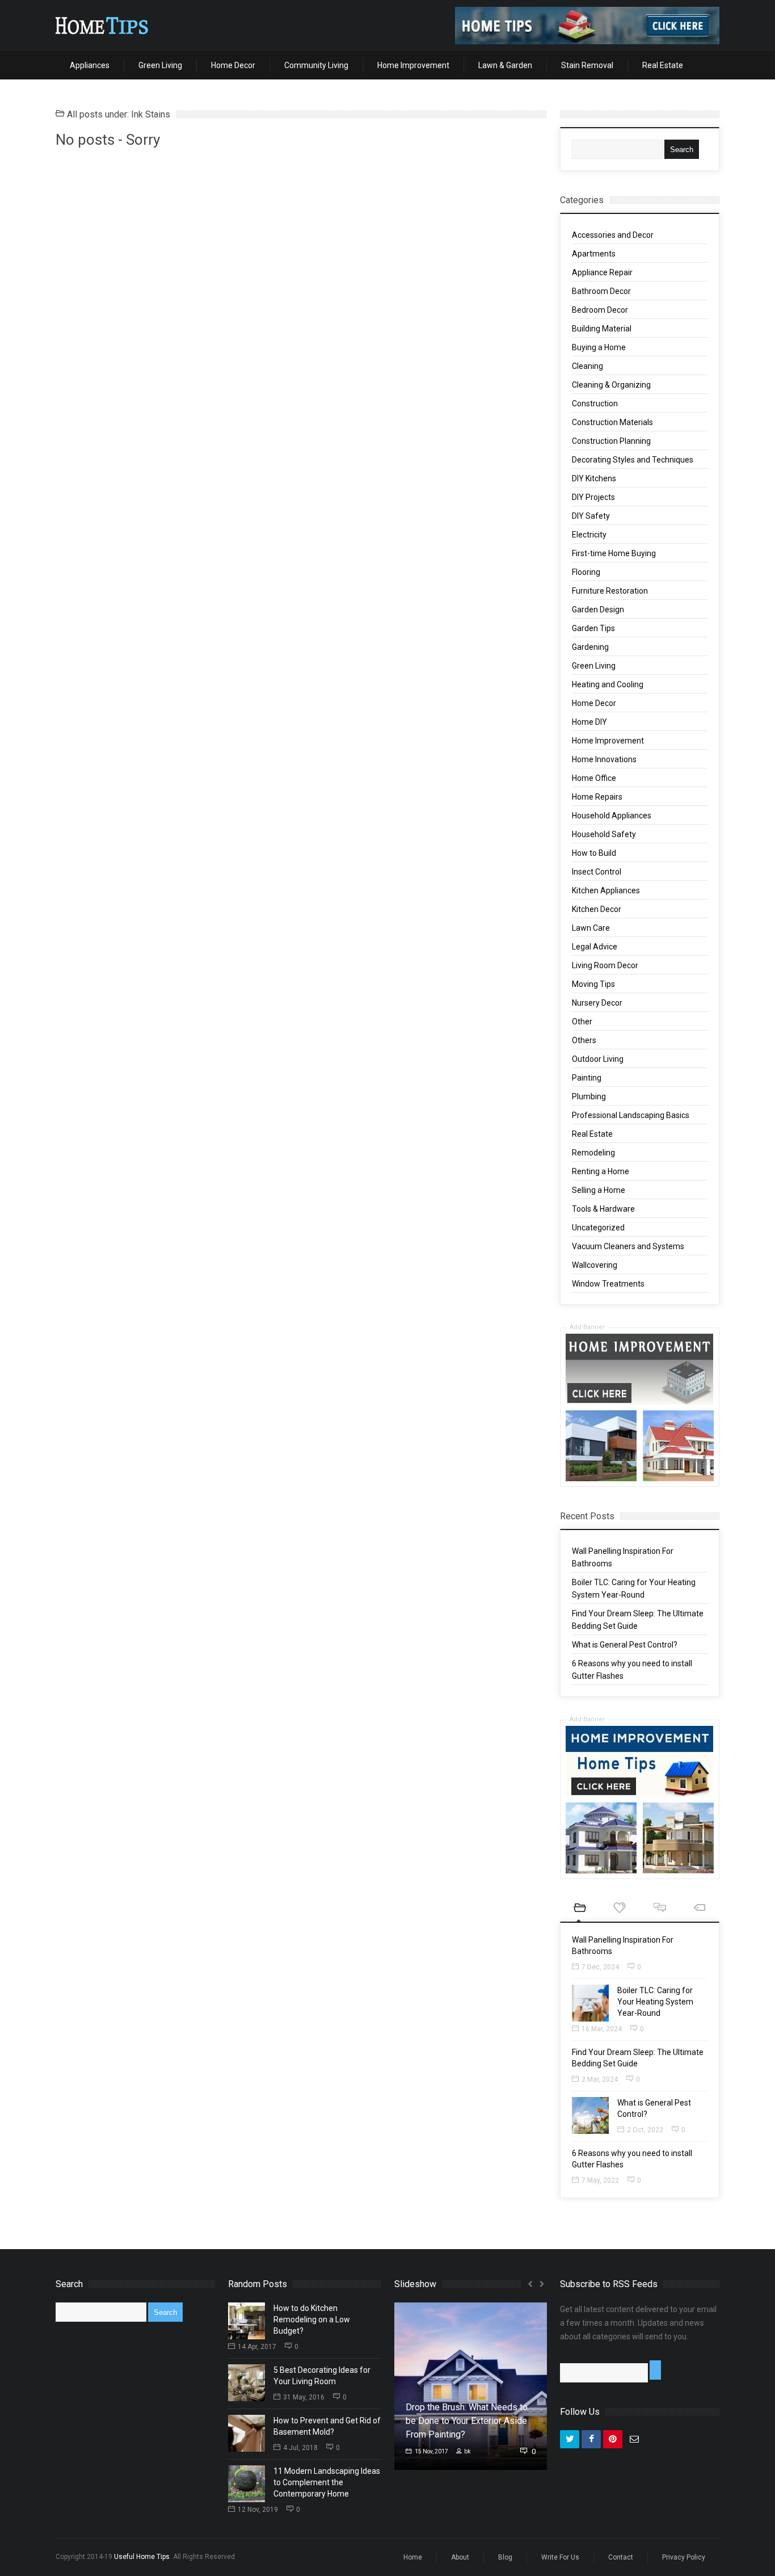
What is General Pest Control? (625, 1645)
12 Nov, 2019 (258, 2510)
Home (413, 2557)
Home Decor (233, 65)
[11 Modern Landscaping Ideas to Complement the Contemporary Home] (247, 2484)
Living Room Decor (605, 965)
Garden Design (598, 610)
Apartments (594, 254)
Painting (587, 1078)
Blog (505, 2557)
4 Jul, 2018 (300, 2448)
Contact (621, 2557)
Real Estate (663, 65)
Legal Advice (595, 947)
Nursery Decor (597, 1003)
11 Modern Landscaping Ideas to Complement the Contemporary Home (327, 2482)
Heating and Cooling (608, 684)
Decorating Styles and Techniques (633, 460)
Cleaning (587, 366)
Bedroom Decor (600, 310)
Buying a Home (599, 347)
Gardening (590, 647)
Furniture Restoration (610, 591)
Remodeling (593, 1153)
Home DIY (589, 722)
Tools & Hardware (603, 1209)
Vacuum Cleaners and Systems (628, 1246)
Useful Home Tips (142, 2557)
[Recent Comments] (660, 1909)
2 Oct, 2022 (645, 2130)
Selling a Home (599, 1190)
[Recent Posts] (580, 1909)
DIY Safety (591, 516)
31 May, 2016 (304, 2397)
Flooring (586, 572)
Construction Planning (611, 441)
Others (584, 1040)
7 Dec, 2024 (600, 1967)
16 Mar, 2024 (602, 2029)
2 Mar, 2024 (600, 2079)
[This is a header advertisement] (587, 26)
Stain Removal (587, 65)
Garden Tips (593, 628)
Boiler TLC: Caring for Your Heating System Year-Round (655, 2002)
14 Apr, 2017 (257, 2347)
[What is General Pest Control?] (590, 2115)
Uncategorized (598, 1228)
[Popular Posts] (620, 1909)
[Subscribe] (655, 2370)
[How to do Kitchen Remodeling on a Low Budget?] (247, 2321)
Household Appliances (612, 816)
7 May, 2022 (600, 2180)
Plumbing (589, 1096)
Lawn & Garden (505, 65)
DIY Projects (593, 497)
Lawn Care (591, 928)
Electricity (589, 535)
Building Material (602, 329)
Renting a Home (601, 1171)
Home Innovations (604, 759)
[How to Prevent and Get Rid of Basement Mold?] (247, 2433)
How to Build (594, 853)
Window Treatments (608, 1284)
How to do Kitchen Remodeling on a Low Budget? (312, 2319)
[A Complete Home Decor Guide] (102, 26)
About (460, 2557)
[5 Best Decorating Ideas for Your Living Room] (247, 2383)
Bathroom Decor (601, 291)
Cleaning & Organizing (611, 385)
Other (582, 1022)
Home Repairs (597, 797)
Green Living (160, 65)
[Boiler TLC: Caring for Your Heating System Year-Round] (590, 2003)
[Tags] (700, 1909)
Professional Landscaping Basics (631, 1115)
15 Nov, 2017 (431, 2451)
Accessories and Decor (613, 235)
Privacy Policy (684, 2557)
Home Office (594, 778)
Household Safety (604, 834)
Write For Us (560, 2557)
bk (467, 2451)
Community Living (316, 65)
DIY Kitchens (594, 478)
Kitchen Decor (597, 909)
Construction (595, 404)
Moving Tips (593, 984)
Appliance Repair (602, 272)
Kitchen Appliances (606, 890)
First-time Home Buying (614, 553)
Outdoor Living (598, 1059)
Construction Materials (612, 422)
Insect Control (597, 872)
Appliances (90, 65)
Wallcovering (595, 1265)
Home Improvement (413, 65)
